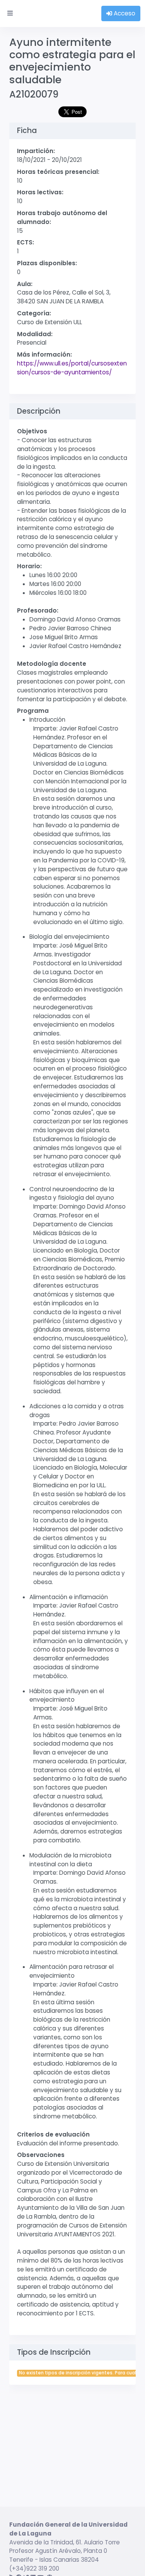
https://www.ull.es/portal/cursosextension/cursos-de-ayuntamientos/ (72, 368)
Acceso (124, 13)
